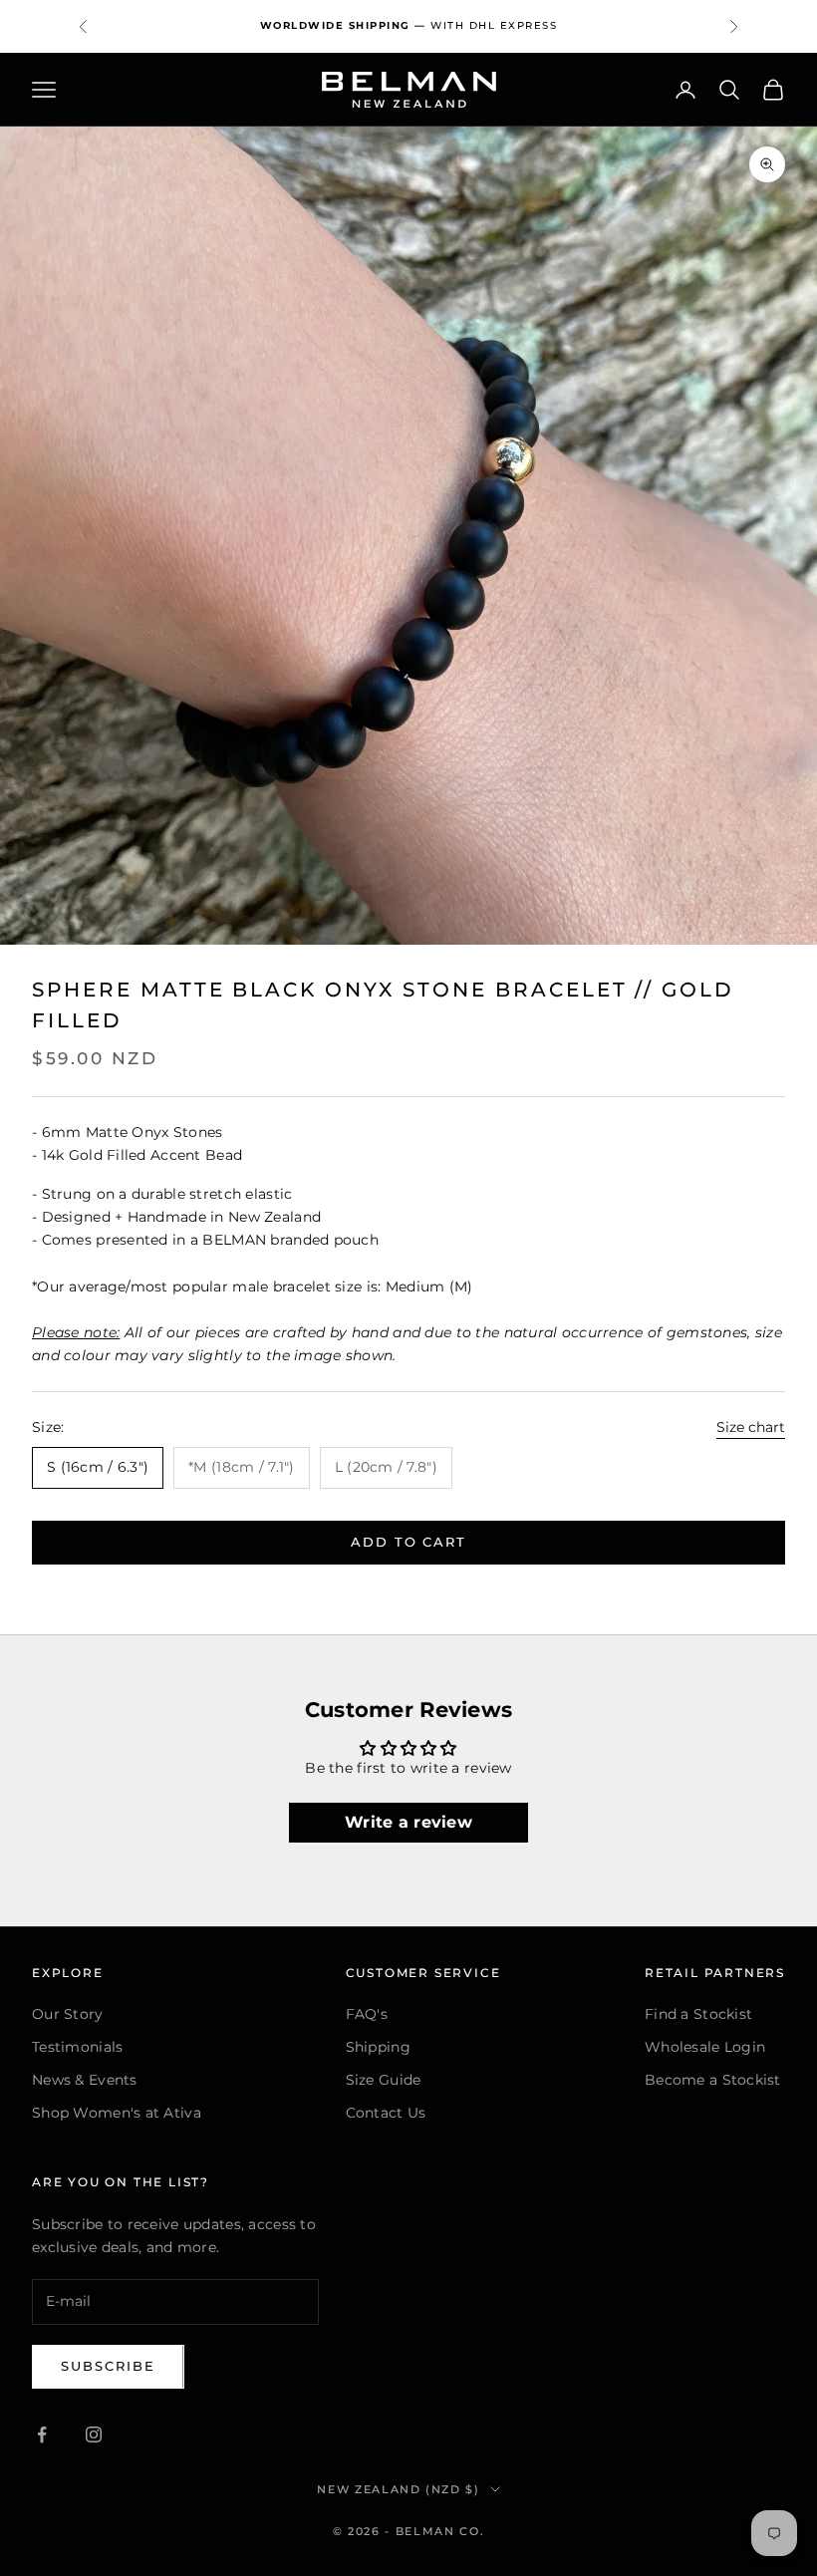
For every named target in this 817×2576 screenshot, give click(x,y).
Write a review (408, 1822)
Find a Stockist (698, 2014)
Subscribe (108, 2366)
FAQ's (367, 2014)
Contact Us (386, 2113)
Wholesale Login (705, 2047)
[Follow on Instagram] (94, 2434)
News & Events (85, 2080)
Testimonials (77, 2047)
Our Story (68, 2014)
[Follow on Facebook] (42, 2434)
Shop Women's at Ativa (117, 2113)
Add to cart (408, 1542)
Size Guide (384, 2080)
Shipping (378, 2047)
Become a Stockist (713, 2080)
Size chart (751, 1427)
